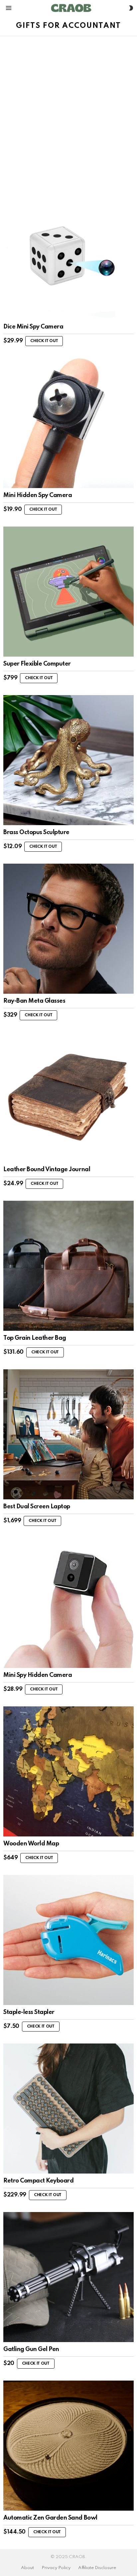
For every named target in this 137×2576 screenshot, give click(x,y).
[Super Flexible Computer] (68, 592)
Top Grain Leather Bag (35, 1338)
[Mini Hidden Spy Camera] (68, 423)
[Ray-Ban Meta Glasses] (68, 929)
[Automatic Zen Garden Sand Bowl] (68, 2446)
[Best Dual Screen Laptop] (68, 1434)
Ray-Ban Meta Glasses (34, 1001)
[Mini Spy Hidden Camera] (68, 1603)
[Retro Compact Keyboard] (68, 2109)
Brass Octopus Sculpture (36, 832)
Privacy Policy (56, 2568)
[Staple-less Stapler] (68, 1940)
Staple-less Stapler (29, 2012)
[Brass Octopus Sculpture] (68, 760)
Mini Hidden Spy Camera (38, 495)
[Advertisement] (68, 108)
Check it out (44, 341)
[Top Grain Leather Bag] (68, 1266)
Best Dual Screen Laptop (37, 1507)
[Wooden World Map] (68, 1771)
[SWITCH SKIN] (131, 8)
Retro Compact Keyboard (38, 2181)
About (27, 2568)
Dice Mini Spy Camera (33, 327)
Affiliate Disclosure (97, 2568)
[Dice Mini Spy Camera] (68, 254)
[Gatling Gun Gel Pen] (68, 2277)
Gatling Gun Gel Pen (31, 2349)
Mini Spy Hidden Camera (38, 1675)
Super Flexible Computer (38, 664)
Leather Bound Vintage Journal (47, 1170)
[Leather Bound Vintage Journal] (68, 1097)
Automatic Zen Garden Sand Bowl (50, 2518)
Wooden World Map (31, 1844)
